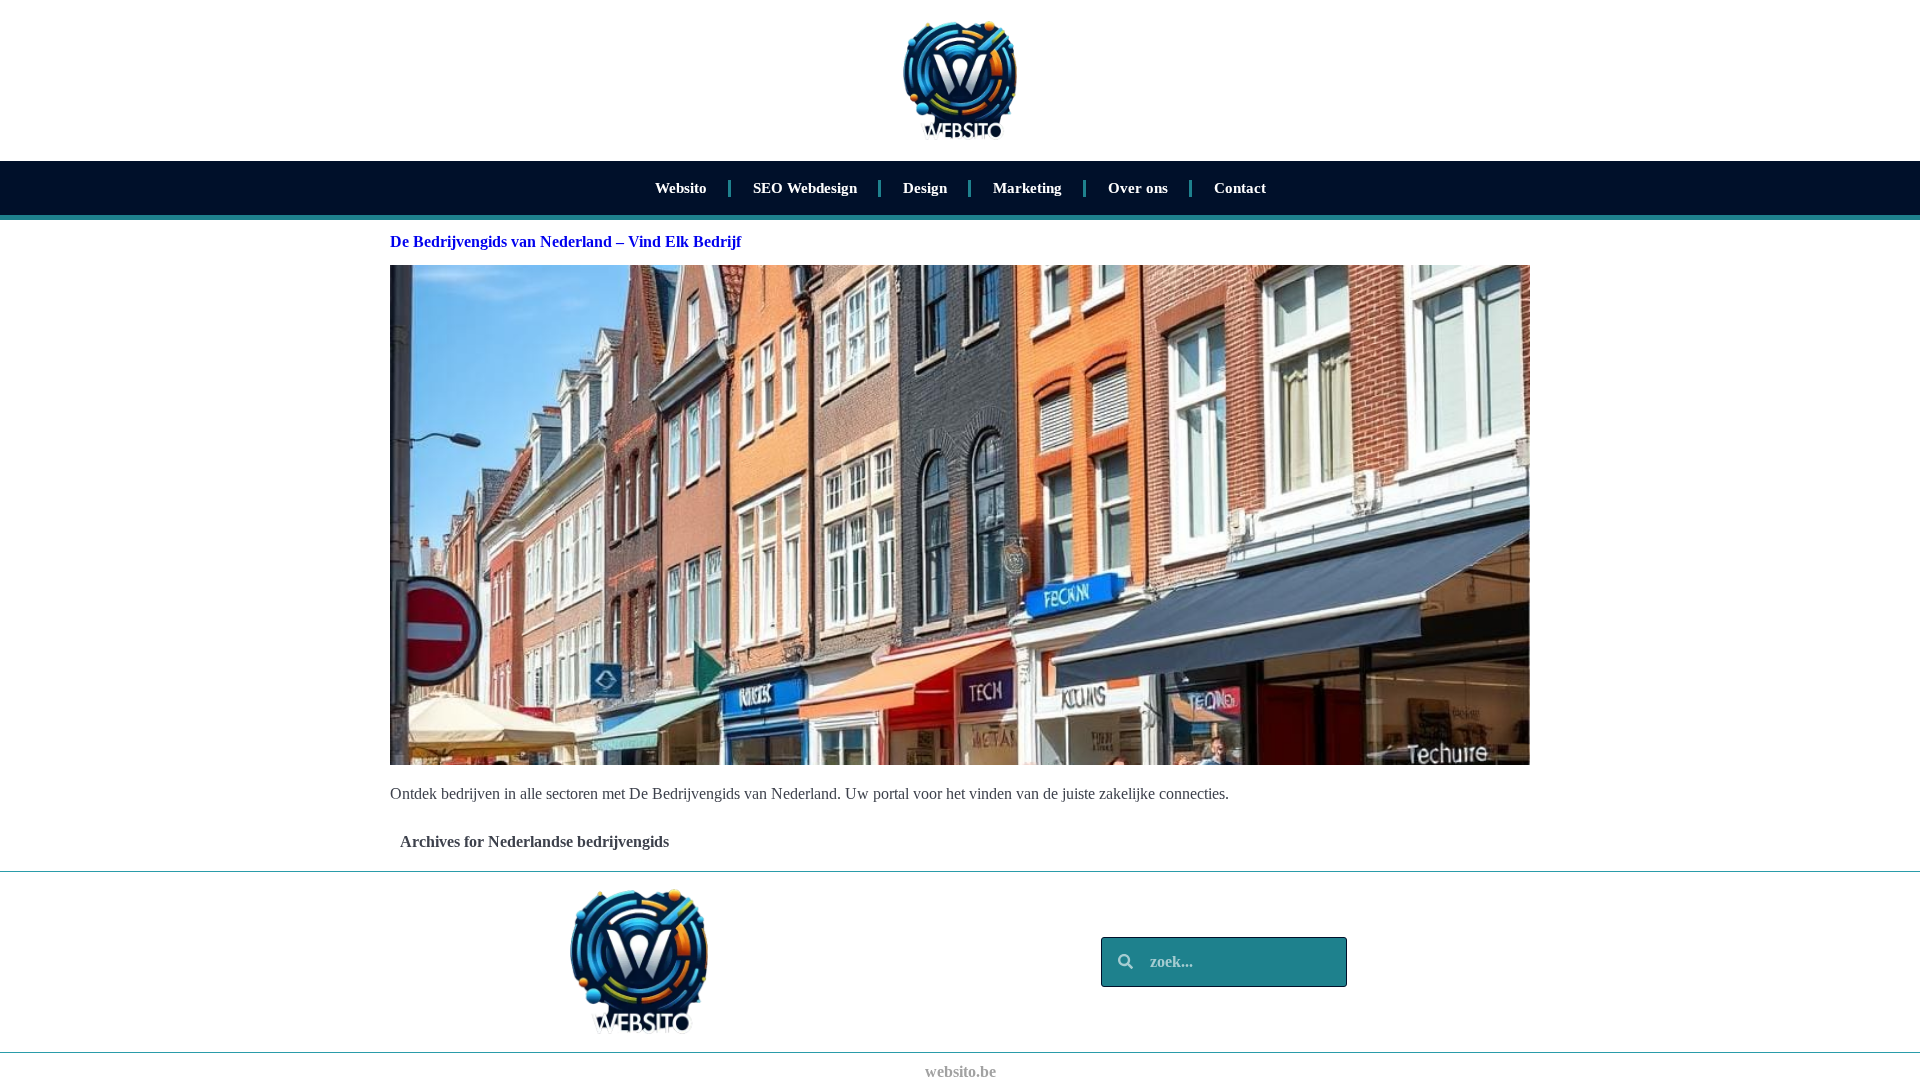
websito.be (960, 1071)
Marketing (1027, 188)
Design (925, 188)
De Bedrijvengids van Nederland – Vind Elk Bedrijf (565, 241)
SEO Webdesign (805, 188)
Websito (681, 188)
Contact (1240, 188)
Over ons (1138, 188)
